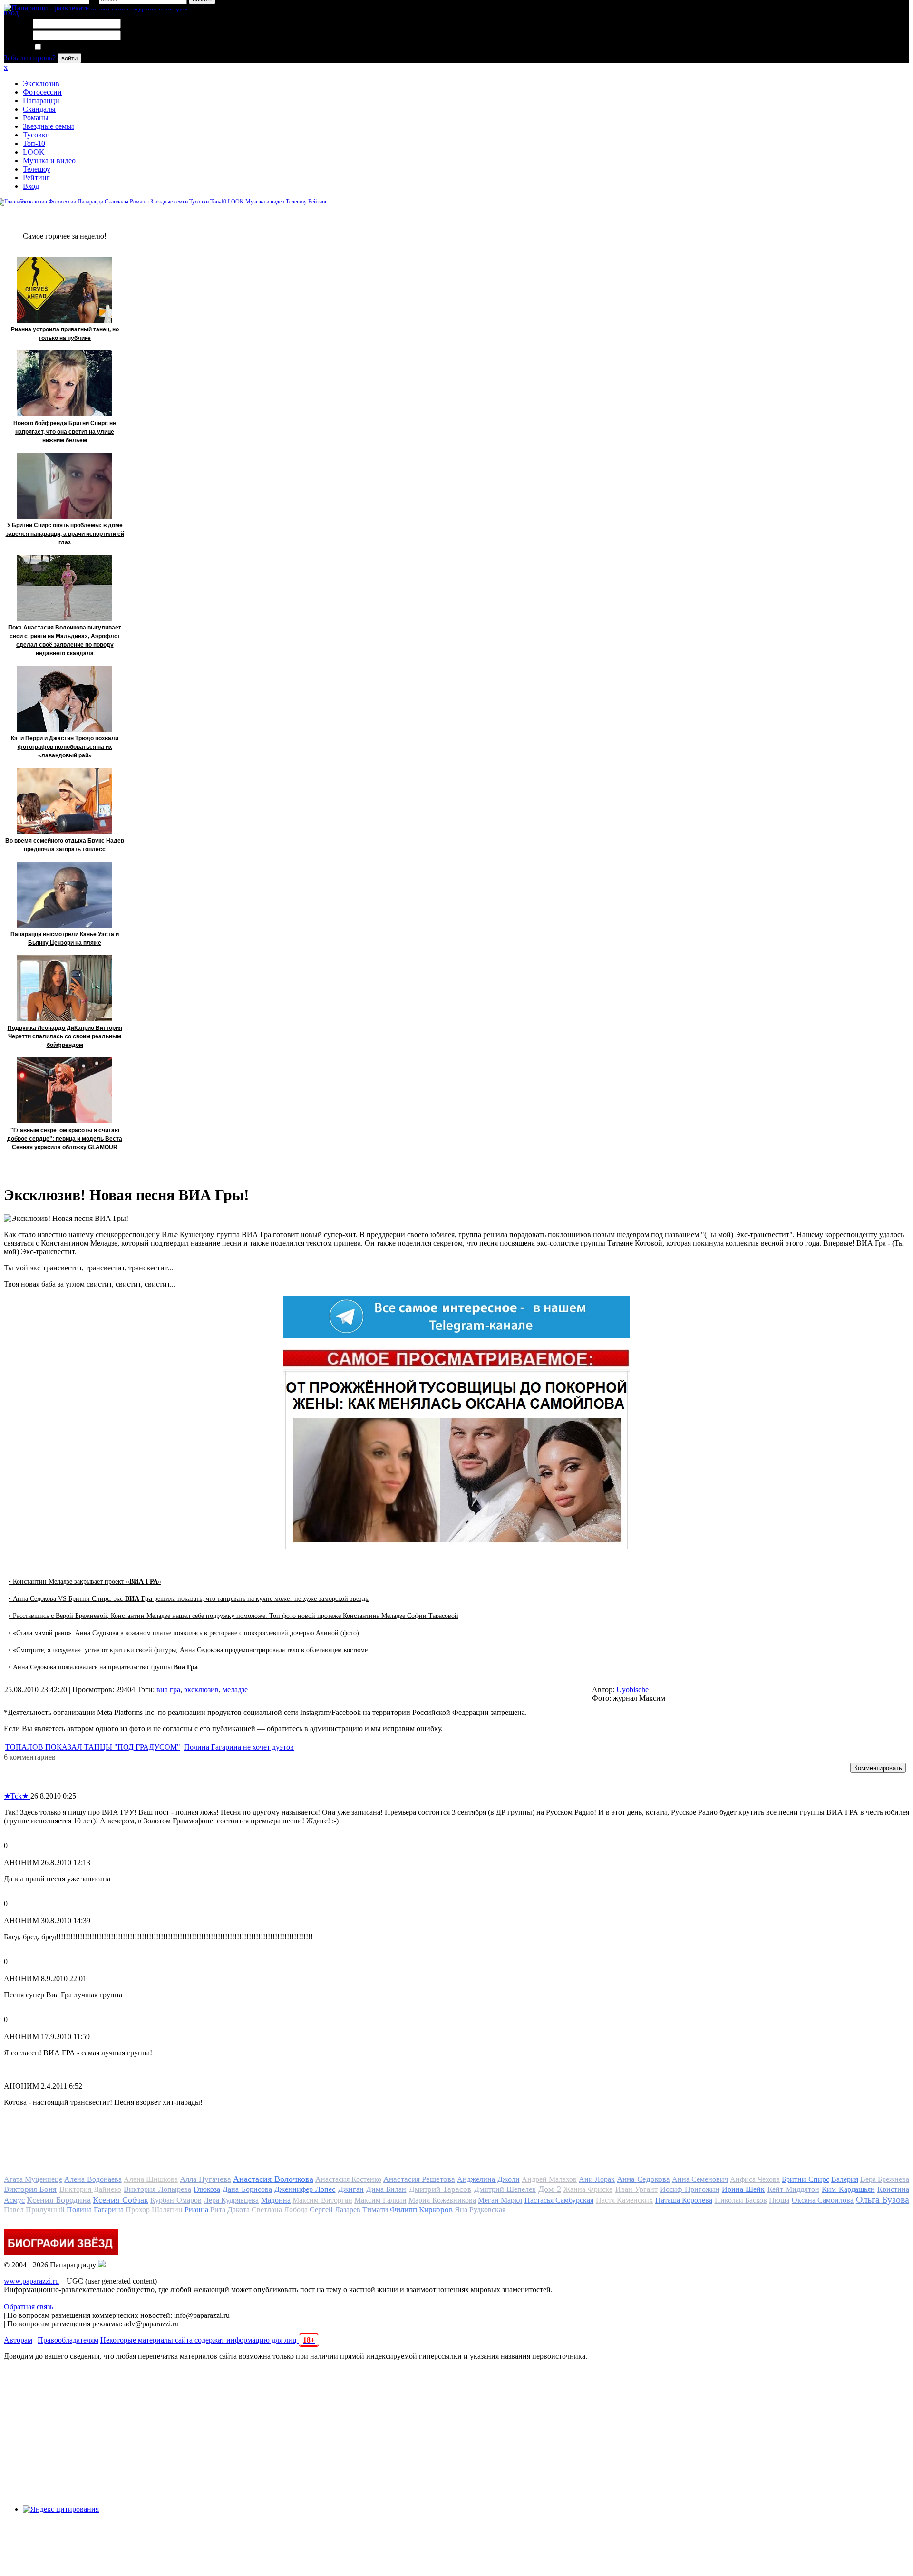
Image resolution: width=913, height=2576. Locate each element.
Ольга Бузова (883, 2199)
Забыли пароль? (30, 58)
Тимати (375, 2210)
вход (11, 13)
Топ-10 (34, 143)
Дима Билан (386, 2189)
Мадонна (276, 2200)
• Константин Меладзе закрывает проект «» (85, 1582)
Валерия (845, 2179)
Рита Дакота (230, 2210)
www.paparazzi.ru (31, 2281)
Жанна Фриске (588, 2189)
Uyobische (632, 1690)
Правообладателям (68, 2340)
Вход (31, 186)
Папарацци (41, 101)
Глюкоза (207, 2189)
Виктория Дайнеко (90, 2189)
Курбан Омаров (176, 2200)
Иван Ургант (636, 2189)
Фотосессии (42, 92)
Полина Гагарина (95, 2210)
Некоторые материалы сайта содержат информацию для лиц (208, 2340)
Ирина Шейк (743, 2189)
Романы (36, 118)
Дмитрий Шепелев (505, 2189)
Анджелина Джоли (488, 2179)
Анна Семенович (700, 2179)
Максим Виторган (322, 2200)
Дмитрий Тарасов (440, 2189)
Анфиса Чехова (755, 2179)
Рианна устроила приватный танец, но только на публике (65, 334)
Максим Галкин (380, 2200)
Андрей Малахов (549, 2179)
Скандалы (39, 109)
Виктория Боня (30, 2189)
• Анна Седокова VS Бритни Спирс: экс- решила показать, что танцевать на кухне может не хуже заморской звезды (189, 1599)
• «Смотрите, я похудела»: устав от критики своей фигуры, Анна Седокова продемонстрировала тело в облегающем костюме (188, 1650)
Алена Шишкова (151, 2179)
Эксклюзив (41, 83)
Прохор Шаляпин (154, 2210)
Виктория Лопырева (157, 2189)
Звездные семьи (49, 126)
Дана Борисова (247, 2189)
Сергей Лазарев (335, 2210)
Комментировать (878, 1768)
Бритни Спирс (805, 2179)
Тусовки (36, 135)
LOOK (34, 152)
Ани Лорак (597, 2179)
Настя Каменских (624, 2200)
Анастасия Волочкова (273, 2179)
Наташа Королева (684, 2200)
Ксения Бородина (58, 2200)
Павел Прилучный (34, 2210)
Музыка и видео (49, 160)
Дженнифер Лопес (305, 2189)
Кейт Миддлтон (793, 2189)
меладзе (235, 1690)
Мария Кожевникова (442, 2200)
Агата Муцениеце (33, 2179)
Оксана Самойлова (823, 2200)
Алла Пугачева (205, 2179)
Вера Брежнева (885, 2179)
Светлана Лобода (280, 2210)
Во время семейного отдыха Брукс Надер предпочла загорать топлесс (65, 845)
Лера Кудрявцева (231, 2200)
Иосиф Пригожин (690, 2189)
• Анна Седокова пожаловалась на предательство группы (103, 1667)
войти (69, 58)
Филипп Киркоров (421, 2210)
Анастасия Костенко (348, 2179)
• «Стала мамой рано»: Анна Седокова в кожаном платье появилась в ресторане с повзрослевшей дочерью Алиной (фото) (184, 1633)
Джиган (351, 2189)
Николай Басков (741, 2200)
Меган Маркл (500, 2200)
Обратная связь (29, 2307)
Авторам (18, 2340)
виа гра (168, 1690)
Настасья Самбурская (559, 2200)
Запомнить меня (69, 47)
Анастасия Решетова (419, 2179)
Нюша (779, 2200)
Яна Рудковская (480, 2210)
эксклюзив (201, 1690)
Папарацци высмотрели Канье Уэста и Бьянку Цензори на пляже (65, 939)
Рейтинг (36, 178)
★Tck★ (17, 1796)
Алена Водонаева (93, 2179)
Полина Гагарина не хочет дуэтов (239, 1747)
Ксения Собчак (120, 2200)
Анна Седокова (643, 2179)
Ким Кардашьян (848, 2189)
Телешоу (37, 169)
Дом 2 (549, 2189)
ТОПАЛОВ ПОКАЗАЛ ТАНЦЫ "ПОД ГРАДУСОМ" (93, 1747)
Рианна (196, 2210)
